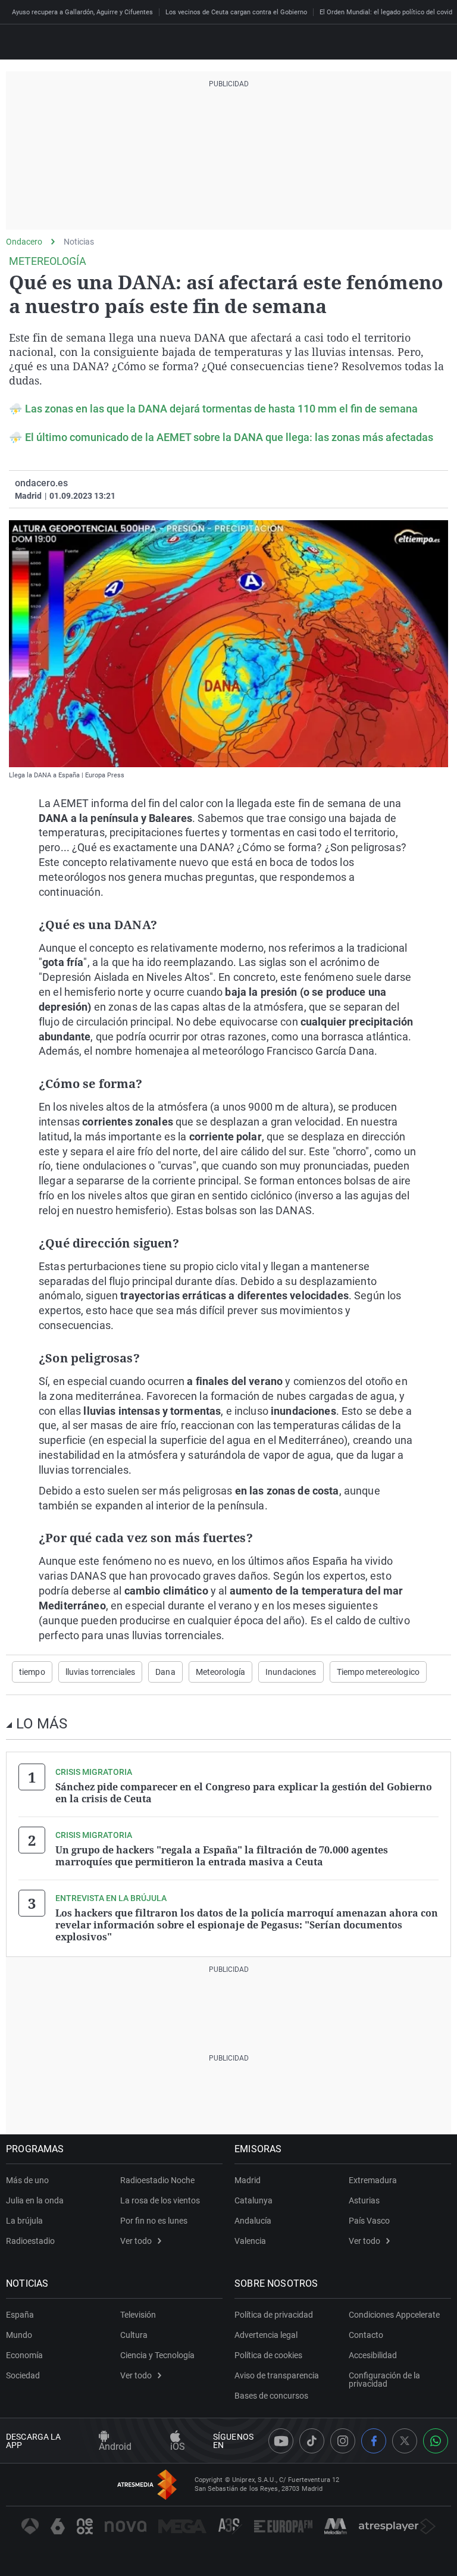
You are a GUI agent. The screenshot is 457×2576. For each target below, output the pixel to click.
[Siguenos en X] (405, 2441)
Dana (165, 1672)
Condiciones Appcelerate (394, 2315)
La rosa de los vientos (160, 2200)
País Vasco (369, 2221)
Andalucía (253, 2221)
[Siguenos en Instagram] (343, 2441)
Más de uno (27, 2180)
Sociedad (23, 2375)
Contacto (366, 2335)
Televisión (138, 2315)
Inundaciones (291, 1672)
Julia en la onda (35, 2200)
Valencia (250, 2241)
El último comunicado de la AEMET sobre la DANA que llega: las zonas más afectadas (229, 437)
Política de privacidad (274, 2315)
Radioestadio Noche (157, 2180)
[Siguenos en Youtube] (281, 2441)
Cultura (134, 2335)
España (20, 2315)
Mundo (19, 2335)
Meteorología (220, 1672)
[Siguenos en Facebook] (374, 2441)
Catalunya (253, 2200)
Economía (24, 2355)
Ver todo (136, 2241)
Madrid (248, 2180)
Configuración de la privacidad (384, 2380)
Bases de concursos (271, 2396)
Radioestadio (30, 2241)
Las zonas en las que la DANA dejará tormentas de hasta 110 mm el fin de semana (221, 409)
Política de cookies (268, 2355)
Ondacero (24, 242)
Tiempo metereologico (378, 1672)
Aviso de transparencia (277, 2375)
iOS (178, 2447)
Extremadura (373, 2180)
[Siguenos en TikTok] (312, 2441)
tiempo (32, 1672)
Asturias (364, 2200)
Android (115, 2447)
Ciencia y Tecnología (157, 2355)
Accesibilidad (373, 2355)
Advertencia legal (266, 2335)
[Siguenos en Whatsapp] (436, 2441)
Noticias (79, 242)
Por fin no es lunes (154, 2221)
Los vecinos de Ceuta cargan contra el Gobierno (236, 12)
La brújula (24, 2221)
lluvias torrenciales (100, 1672)
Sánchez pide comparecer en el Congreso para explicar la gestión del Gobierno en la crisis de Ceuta (244, 1793)
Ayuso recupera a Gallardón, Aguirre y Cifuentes (82, 12)
